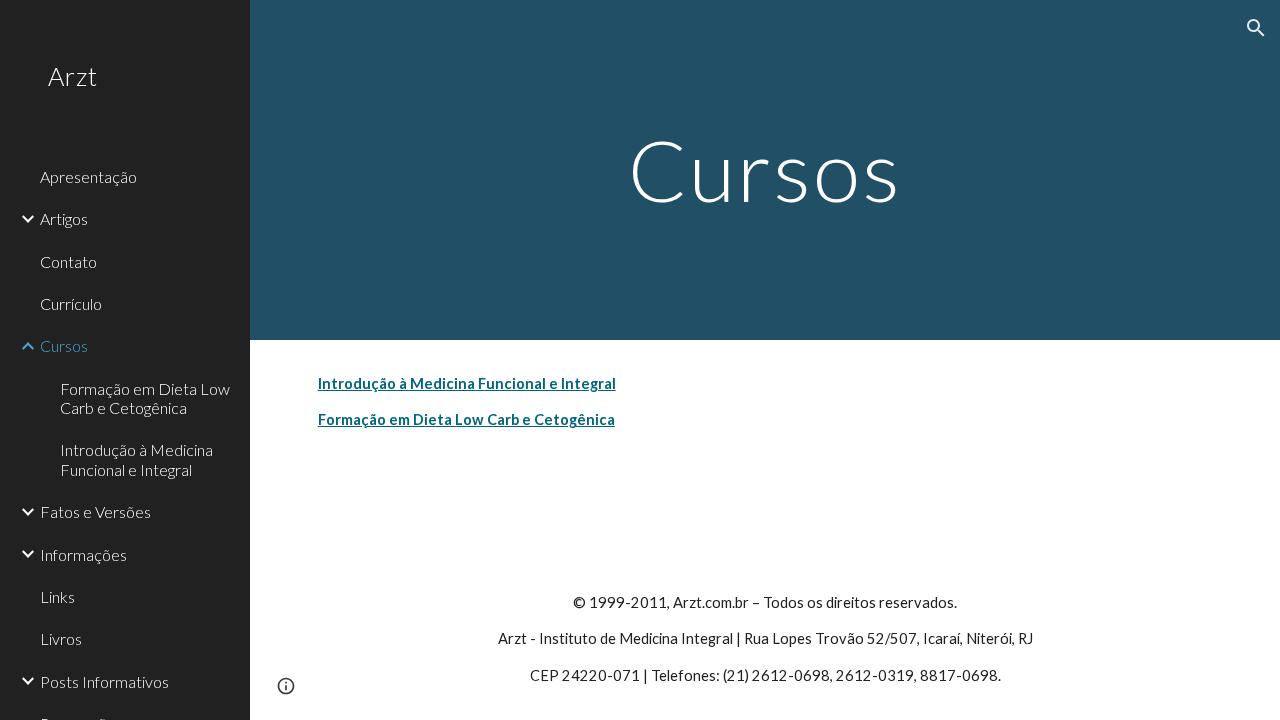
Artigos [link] (64, 218)
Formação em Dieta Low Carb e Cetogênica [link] (145, 398)
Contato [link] (68, 261)
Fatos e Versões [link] (95, 511)
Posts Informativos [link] (104, 681)
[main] (765, 169)
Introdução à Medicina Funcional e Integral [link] (136, 459)
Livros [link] (61, 638)
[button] (1256, 28)
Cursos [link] (64, 345)
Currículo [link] (71, 303)
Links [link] (57, 596)
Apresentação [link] (88, 176)
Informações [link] (83, 554)
